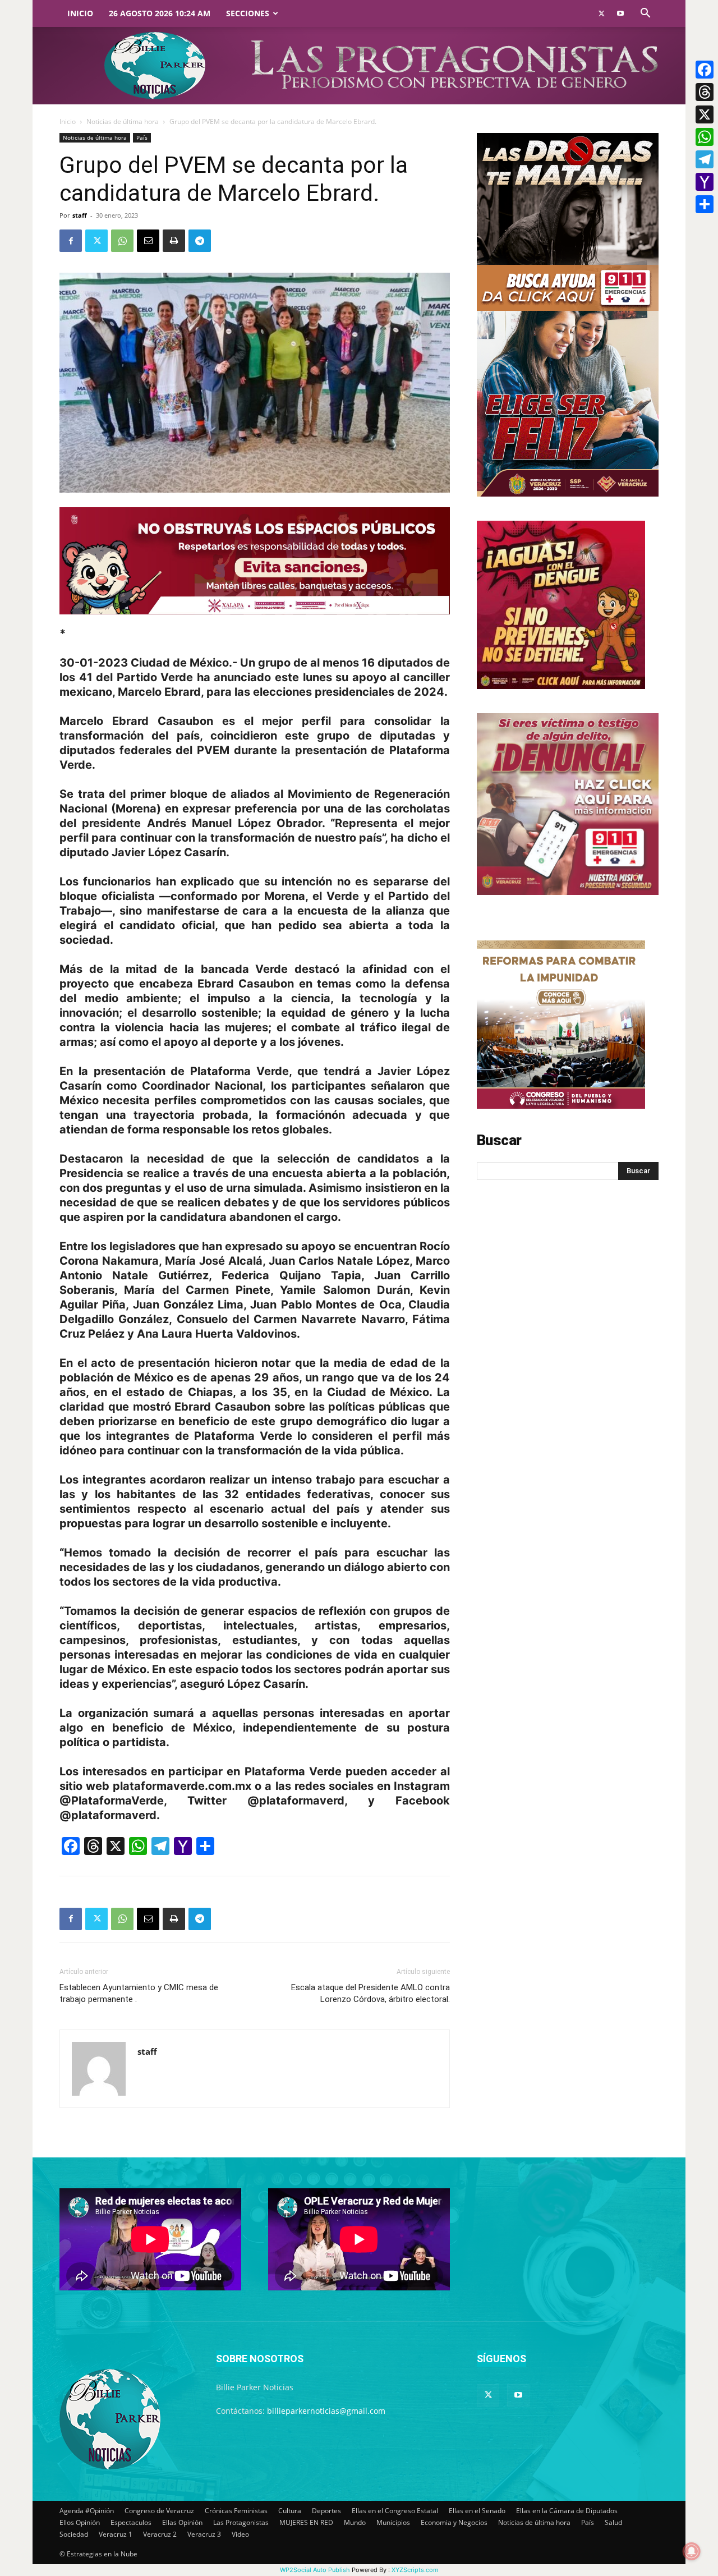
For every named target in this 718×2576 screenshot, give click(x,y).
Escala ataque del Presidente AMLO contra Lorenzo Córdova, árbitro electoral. (370, 1993)
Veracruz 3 (204, 2534)
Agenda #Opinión (87, 2511)
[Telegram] (200, 241)
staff (80, 215)
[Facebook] (71, 241)
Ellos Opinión (80, 2522)
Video (240, 2534)
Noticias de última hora (123, 121)
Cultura (290, 2511)
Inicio (80, 13)
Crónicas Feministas (236, 2511)
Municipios (393, 2522)
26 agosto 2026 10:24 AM (160, 13)
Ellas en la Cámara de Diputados (567, 2511)
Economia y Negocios (454, 2522)
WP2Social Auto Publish (315, 2570)
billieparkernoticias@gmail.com (326, 2411)
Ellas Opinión (182, 2522)
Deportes (326, 2511)
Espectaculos (131, 2522)
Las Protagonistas (241, 2522)
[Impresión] (174, 241)
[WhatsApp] (122, 241)
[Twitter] (601, 13)
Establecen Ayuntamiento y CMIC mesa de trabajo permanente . (139, 1993)
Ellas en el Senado (477, 2511)
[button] (645, 14)
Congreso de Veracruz (159, 2511)
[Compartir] (705, 204)
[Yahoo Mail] (705, 182)
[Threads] (705, 92)
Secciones (248, 13)
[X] (705, 114)
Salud (613, 2522)
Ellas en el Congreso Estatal (395, 2511)
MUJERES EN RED (306, 2522)
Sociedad (74, 2534)
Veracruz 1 (116, 2534)
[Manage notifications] (692, 2551)
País (142, 137)
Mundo (355, 2522)
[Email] (148, 241)
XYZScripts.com (415, 2570)
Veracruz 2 (160, 2534)
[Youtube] (620, 13)
